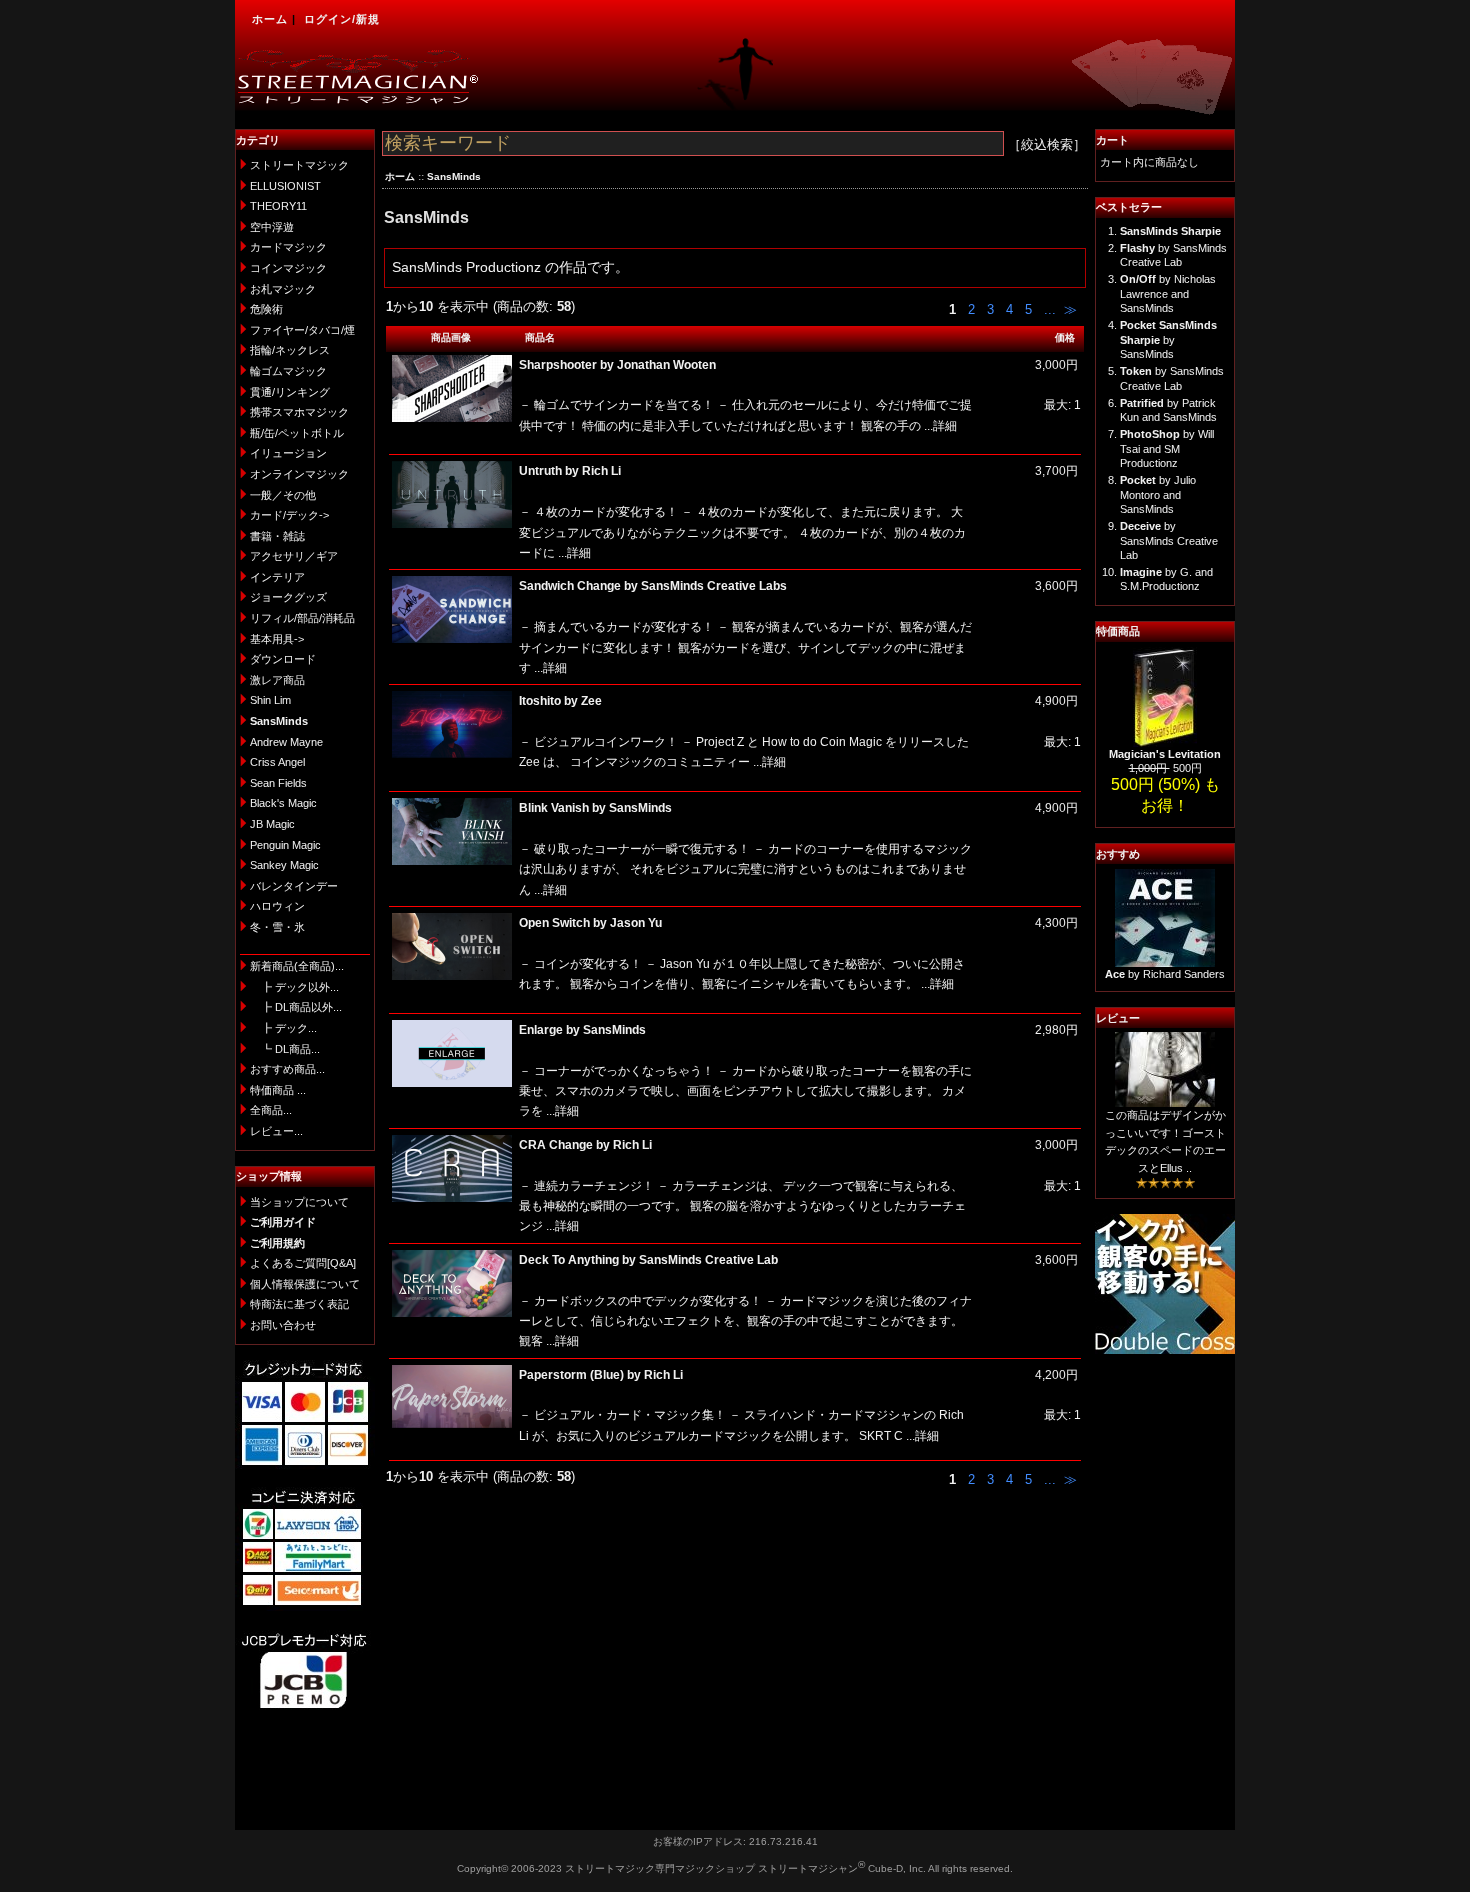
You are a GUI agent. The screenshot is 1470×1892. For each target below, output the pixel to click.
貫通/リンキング (290, 392)
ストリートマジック (299, 165)
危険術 (266, 309)
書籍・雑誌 (277, 536)
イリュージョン (288, 453)
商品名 (540, 337)
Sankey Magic (284, 865)
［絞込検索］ (1047, 144)
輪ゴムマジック (288, 371)
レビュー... (276, 1131)
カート (1112, 140)
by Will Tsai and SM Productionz (1167, 448)
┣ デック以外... (294, 987)
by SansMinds (1168, 339)
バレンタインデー (294, 886)
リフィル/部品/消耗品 (302, 618)
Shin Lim (270, 700)
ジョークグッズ (288, 597)
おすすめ (1118, 854)
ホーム (270, 19)
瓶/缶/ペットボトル (297, 433)
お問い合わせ (283, 1325)
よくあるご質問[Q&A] (303, 1263)
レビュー (1118, 1018)
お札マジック (283, 289)
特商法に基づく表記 (299, 1304)
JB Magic (272, 824)
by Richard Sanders (1165, 974)
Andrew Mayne (286, 742)
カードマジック (288, 247)
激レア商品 (277, 680)
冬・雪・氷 (277, 927)
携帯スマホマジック (299, 412)
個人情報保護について (305, 1284)
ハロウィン (277, 906)
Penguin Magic (285, 845)
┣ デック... (283, 1028)
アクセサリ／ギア (294, 556)
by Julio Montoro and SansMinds (1158, 494)
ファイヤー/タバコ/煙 (302, 330)
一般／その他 (283, 495)
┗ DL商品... (285, 1049)
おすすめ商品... (287, 1069)
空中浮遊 (272, 227)
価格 (1065, 337)
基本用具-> (277, 639)
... (1048, 309)
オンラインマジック (299, 474)
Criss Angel (277, 762)
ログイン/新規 (342, 19)
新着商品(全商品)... (297, 966)
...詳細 (939, 426)
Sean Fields (278, 783)
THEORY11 (278, 206)
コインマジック (288, 268)
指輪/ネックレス (290, 350)
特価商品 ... (278, 1090)
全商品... (271, 1110)
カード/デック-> (289, 515)
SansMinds (454, 176)
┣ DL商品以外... (296, 1007)
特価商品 (1118, 631)
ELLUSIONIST (285, 186)
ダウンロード (283, 659)
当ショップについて (299, 1202)
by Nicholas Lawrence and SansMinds (1168, 293)
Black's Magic (283, 803)
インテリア (277, 577)
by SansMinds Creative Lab (1169, 540)
